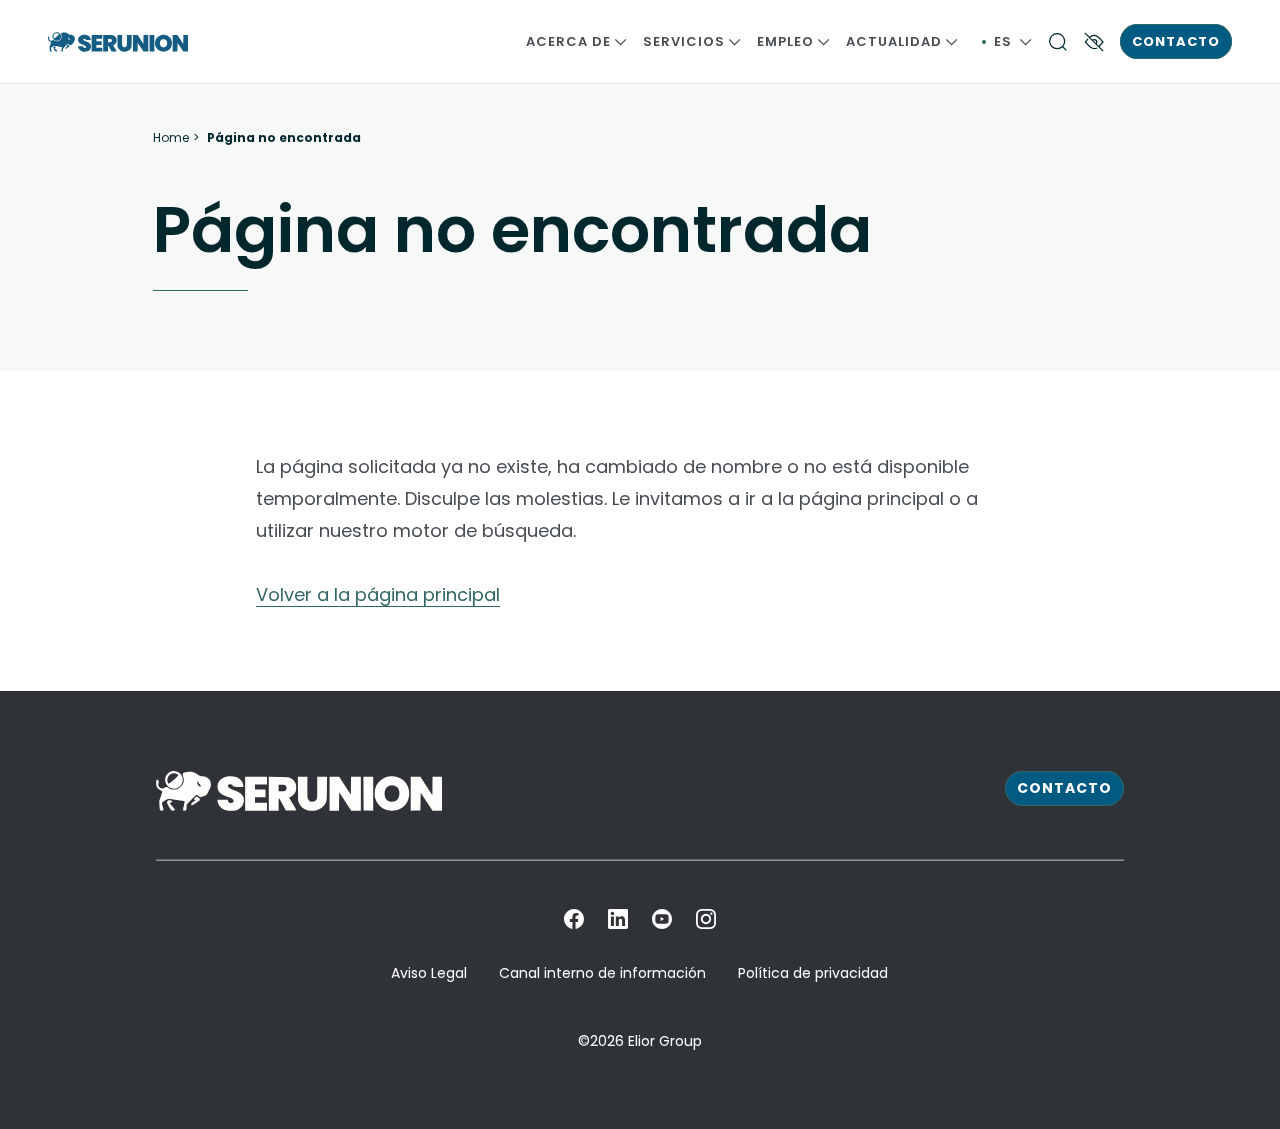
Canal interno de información (602, 973)
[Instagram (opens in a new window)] (706, 919)
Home (171, 138)
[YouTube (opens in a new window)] (662, 919)
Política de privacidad (813, 973)
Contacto (1176, 41)
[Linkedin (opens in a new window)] (618, 919)
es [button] (1013, 41)
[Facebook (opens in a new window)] (574, 919)
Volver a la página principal (378, 594)
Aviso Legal (429, 973)
